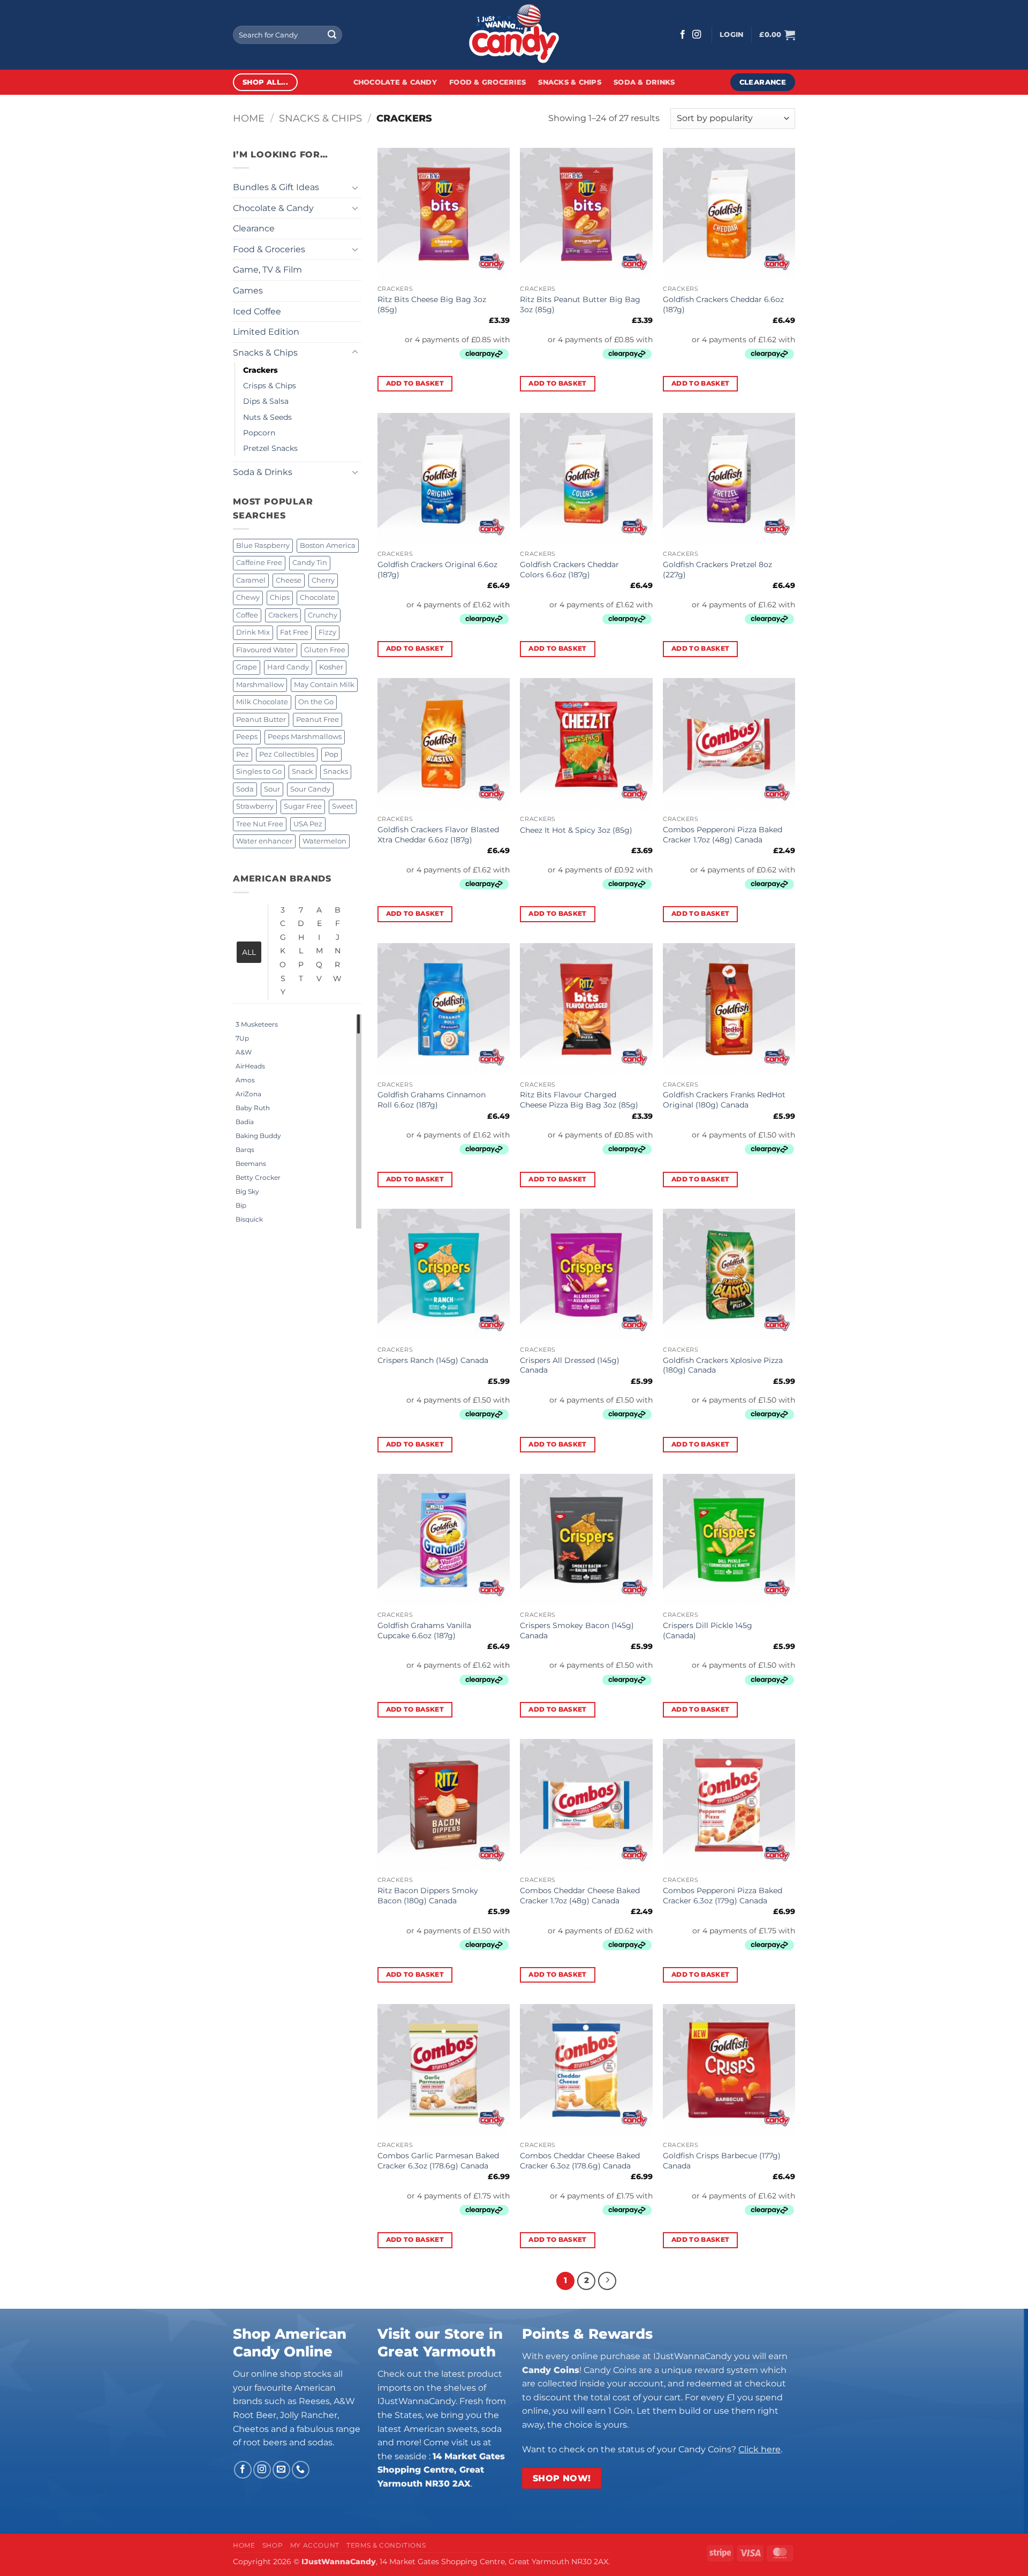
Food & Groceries (487, 82)
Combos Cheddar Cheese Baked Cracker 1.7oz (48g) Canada (580, 1896)
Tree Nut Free (260, 824)
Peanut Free (318, 720)
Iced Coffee (257, 311)
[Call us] (301, 2470)
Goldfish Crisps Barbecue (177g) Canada (722, 2161)
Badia (245, 1122)
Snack (303, 771)
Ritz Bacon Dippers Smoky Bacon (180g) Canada (428, 1896)
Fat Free (294, 632)
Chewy (248, 597)
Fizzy (327, 632)
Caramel (251, 580)
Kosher (331, 667)
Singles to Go (259, 771)
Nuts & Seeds (267, 417)
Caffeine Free (259, 563)
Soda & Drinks (644, 82)
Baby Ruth (253, 1108)
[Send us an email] (281, 2470)
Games (248, 291)
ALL (249, 952)
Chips (280, 597)
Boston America (328, 545)
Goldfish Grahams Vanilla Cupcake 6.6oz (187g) (424, 1630)
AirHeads (250, 1066)
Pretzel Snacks (270, 448)
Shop (273, 2545)
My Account (315, 2545)
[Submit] (332, 35)
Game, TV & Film (267, 270)
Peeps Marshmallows (305, 737)
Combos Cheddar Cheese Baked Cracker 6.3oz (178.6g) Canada (580, 2161)
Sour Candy (310, 789)
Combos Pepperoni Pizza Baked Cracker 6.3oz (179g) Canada (723, 1896)
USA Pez (308, 824)
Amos (245, 1080)
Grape (247, 667)
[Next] (607, 2281)
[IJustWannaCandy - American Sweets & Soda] (514, 35)
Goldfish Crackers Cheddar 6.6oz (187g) (723, 304)
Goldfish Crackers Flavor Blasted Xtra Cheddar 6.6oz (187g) (438, 835)
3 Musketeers (257, 1024)
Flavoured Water (265, 650)
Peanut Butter (261, 720)
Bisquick (249, 1219)
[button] (731, 35)
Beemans (251, 1163)
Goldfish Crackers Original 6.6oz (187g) (437, 570)
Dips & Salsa (266, 401)
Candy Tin (310, 563)
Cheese (289, 580)
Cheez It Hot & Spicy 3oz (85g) (576, 830)
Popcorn (259, 433)
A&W (244, 1052)
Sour (272, 789)
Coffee (247, 615)
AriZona (248, 1094)
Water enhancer (264, 841)
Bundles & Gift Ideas (276, 187)
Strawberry (255, 806)
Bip (241, 1205)
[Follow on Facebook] (683, 35)
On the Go (316, 702)
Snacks (336, 771)
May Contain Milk (324, 685)
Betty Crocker (258, 1177)
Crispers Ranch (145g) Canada (433, 1360)
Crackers (260, 370)
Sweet (343, 806)
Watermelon (324, 841)
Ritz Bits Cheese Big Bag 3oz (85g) (432, 304)
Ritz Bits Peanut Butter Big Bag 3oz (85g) (580, 304)
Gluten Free (325, 650)
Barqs (245, 1150)
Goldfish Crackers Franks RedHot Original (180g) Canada (724, 1100)
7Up (242, 1038)
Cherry (323, 580)
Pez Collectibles (287, 754)
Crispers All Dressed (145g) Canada (570, 1365)
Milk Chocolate (262, 702)
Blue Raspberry (263, 545)
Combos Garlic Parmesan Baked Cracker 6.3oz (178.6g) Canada (438, 2161)
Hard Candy (288, 667)
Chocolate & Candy (395, 82)
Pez (243, 754)
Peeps (247, 737)
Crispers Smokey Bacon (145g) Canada (577, 1630)
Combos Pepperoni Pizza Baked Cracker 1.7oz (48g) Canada (723, 835)
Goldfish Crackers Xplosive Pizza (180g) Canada (723, 1365)
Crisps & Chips (270, 386)
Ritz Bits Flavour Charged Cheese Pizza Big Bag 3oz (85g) (579, 1100)
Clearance (254, 228)
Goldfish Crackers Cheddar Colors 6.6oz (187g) (569, 570)
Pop (331, 754)
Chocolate (318, 597)
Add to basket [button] (415, 383)
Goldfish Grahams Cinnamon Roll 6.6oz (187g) (432, 1100)
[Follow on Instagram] (697, 35)
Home (249, 118)
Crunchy (323, 615)
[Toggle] (355, 187)
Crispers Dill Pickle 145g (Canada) (708, 1630)
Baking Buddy (258, 1136)
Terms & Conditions (386, 2545)
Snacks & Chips (570, 82)
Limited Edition (266, 332)
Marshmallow (260, 685)
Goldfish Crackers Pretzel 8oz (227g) (717, 570)
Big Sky (247, 1191)
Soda (245, 789)
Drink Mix (253, 632)
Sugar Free (303, 806)
